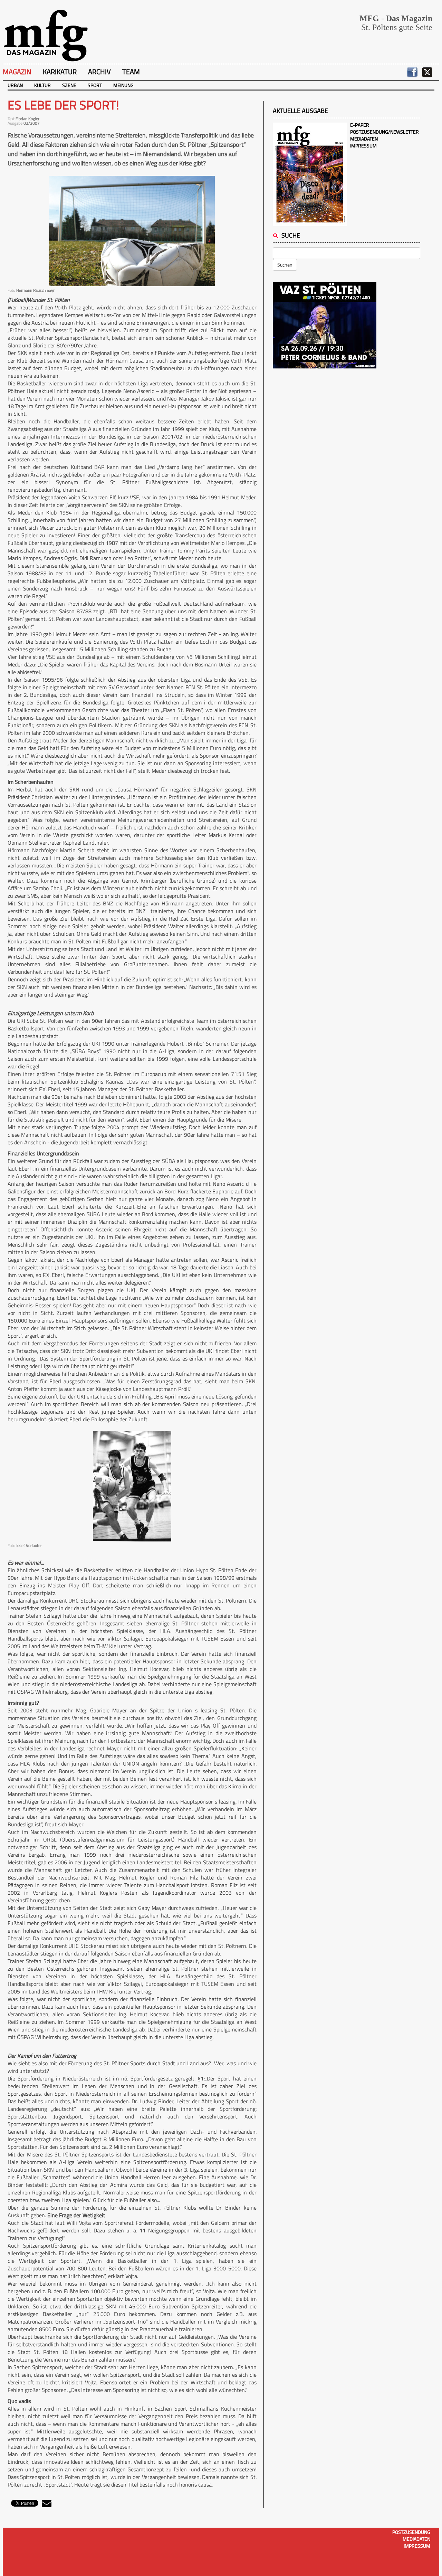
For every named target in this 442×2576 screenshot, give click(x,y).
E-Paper (360, 125)
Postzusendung (411, 2532)
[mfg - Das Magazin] (46, 35)
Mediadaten (364, 139)
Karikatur (60, 72)
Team (131, 72)
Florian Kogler (27, 119)
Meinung (123, 85)
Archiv (99, 72)
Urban (15, 85)
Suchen (285, 265)
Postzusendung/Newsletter (385, 132)
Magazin (17, 72)
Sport (95, 85)
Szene (69, 85)
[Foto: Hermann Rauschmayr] (132, 231)
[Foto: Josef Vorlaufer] (132, 1486)
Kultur (42, 85)
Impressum (363, 146)
